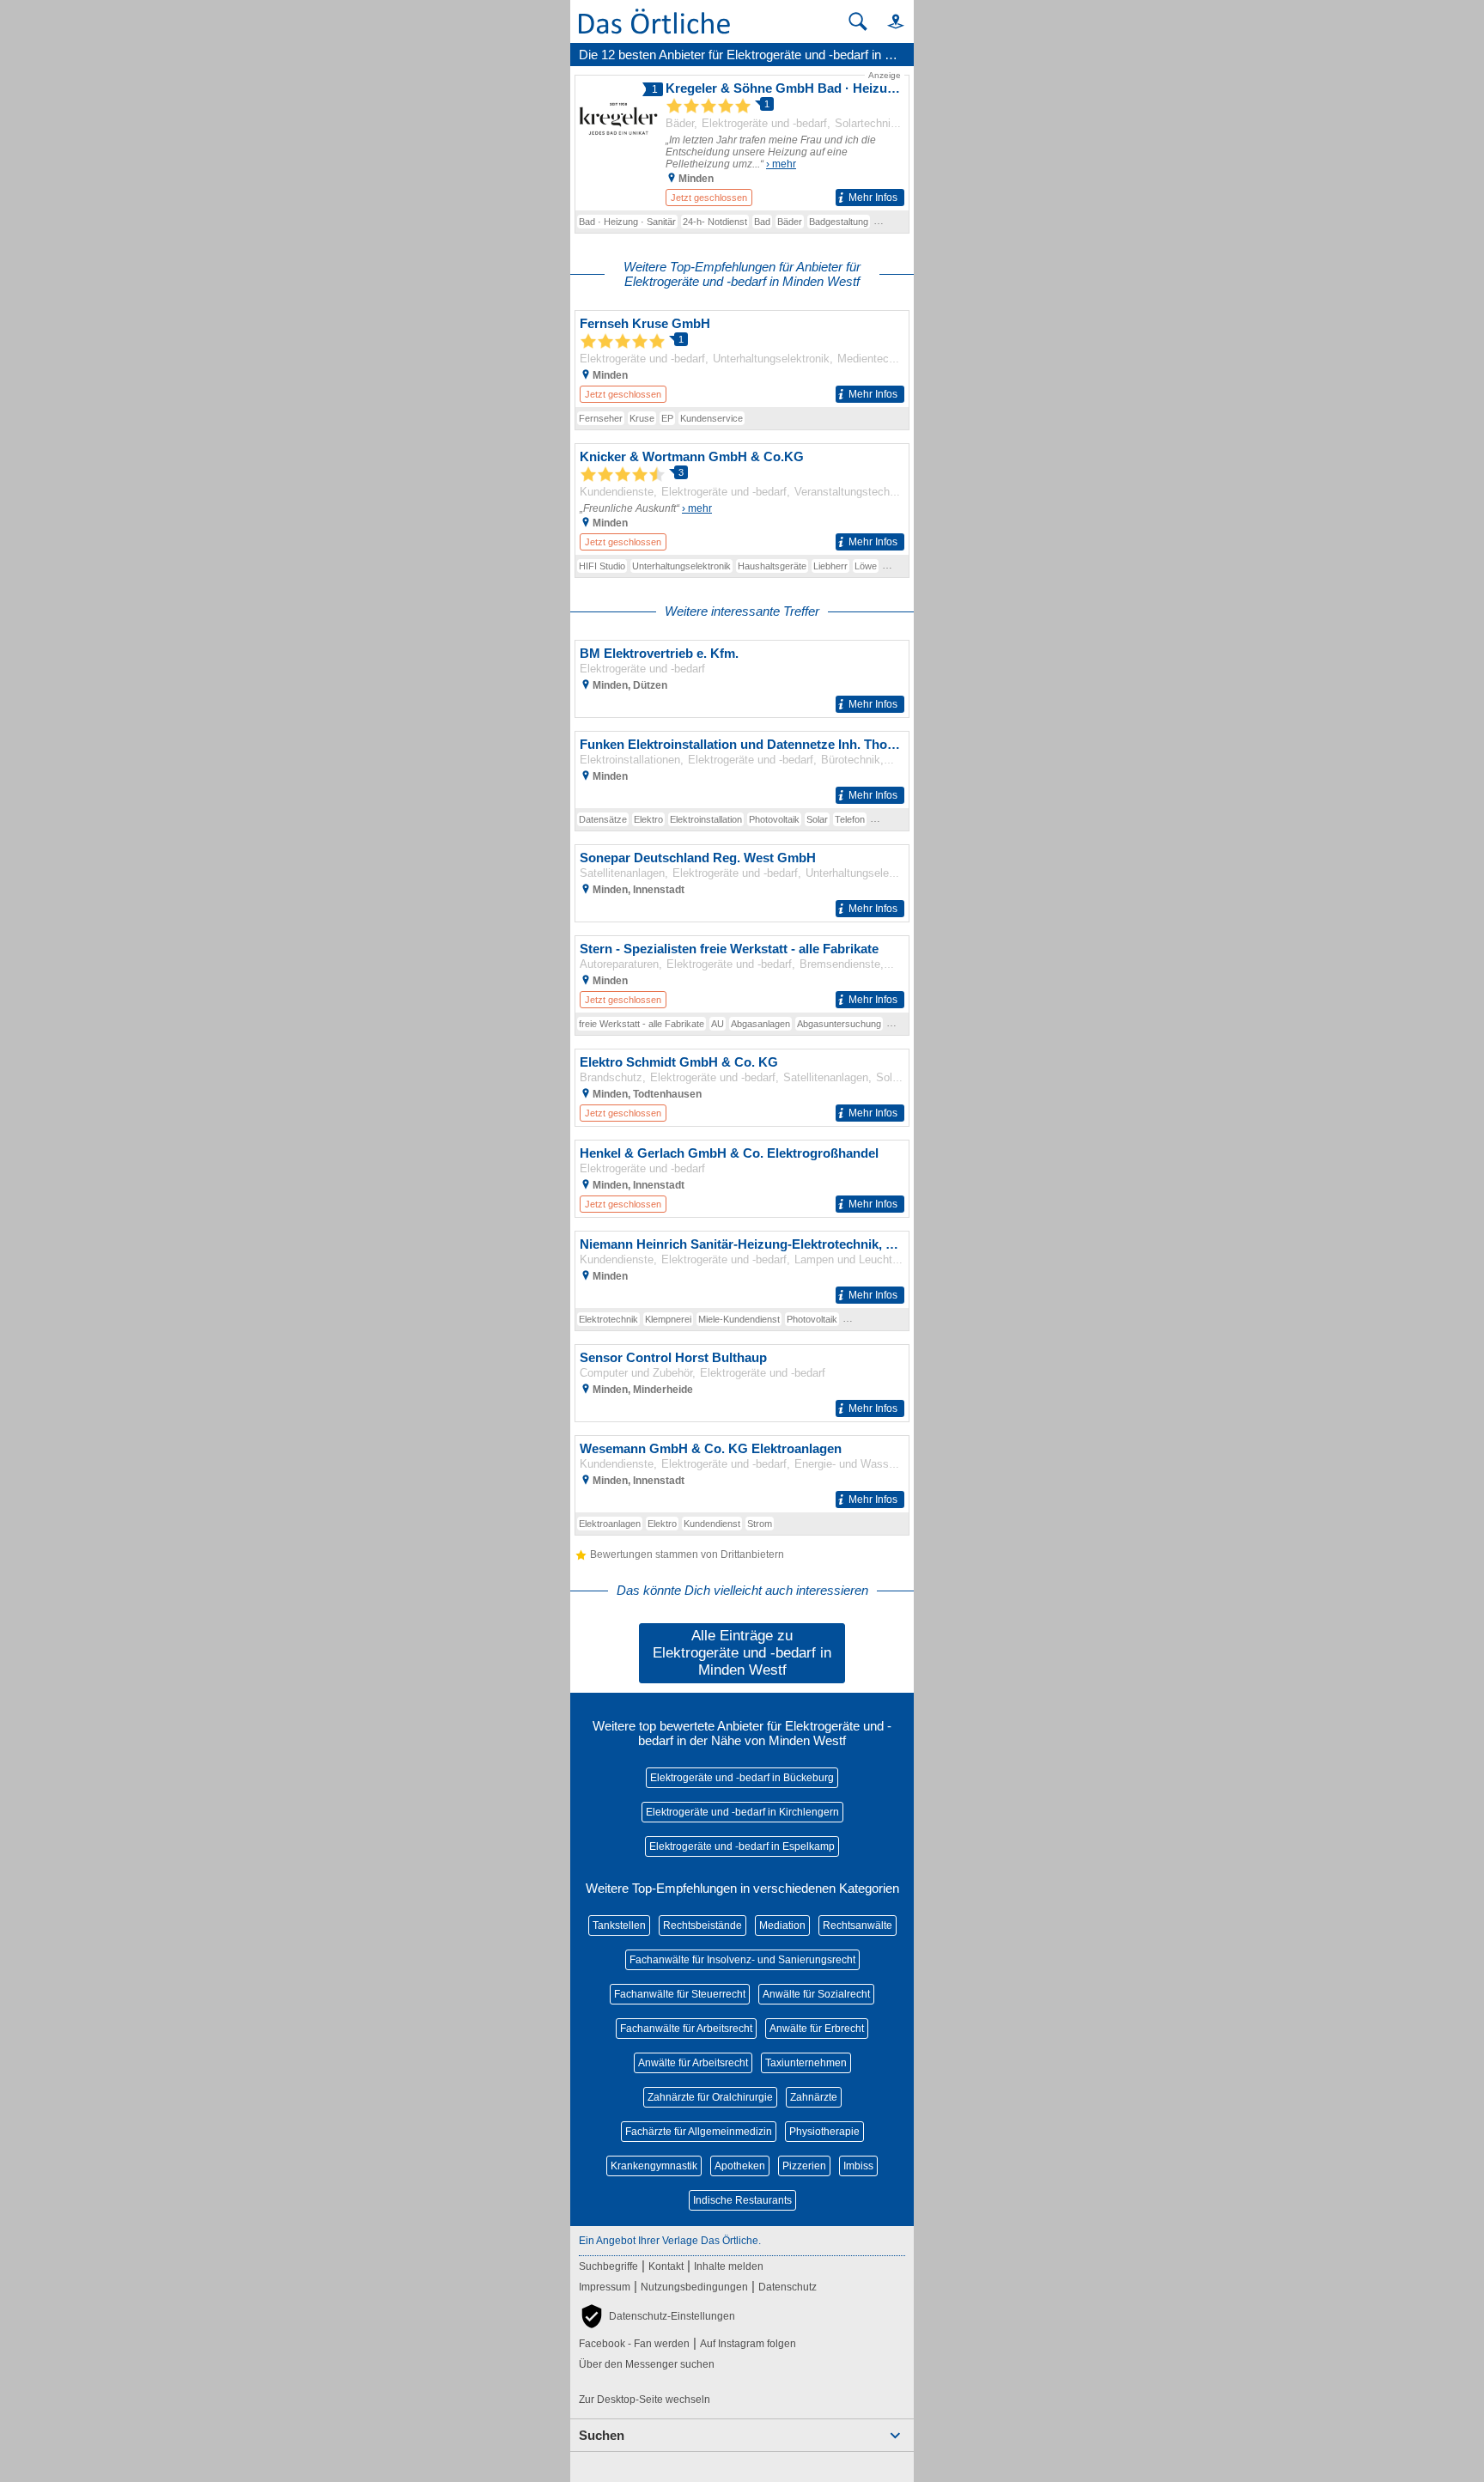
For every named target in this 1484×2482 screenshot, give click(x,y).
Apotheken (740, 2166)
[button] (888, 21)
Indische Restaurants (742, 2200)
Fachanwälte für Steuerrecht (680, 1994)
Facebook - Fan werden (634, 2344)
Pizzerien (804, 2166)
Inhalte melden (729, 2266)
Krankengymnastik (654, 2166)
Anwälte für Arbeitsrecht (693, 2063)
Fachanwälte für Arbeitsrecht (686, 2029)
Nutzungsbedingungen (694, 2287)
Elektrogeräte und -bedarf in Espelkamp (742, 1846)
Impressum (605, 2287)
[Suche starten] (858, 21)
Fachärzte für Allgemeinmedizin (699, 2132)
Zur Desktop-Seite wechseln (645, 2400)
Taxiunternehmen (806, 2063)
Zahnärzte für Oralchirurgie (710, 2097)
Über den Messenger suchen (647, 2364)
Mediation (782, 1925)
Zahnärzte (814, 2097)
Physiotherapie (824, 2132)
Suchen (602, 2435)
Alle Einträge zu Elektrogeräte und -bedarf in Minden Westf (742, 1653)
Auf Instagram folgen (748, 2344)
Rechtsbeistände (702, 1925)
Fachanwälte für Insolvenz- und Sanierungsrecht (742, 1960)
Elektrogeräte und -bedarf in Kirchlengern (742, 1812)
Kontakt (666, 2266)
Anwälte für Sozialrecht (816, 1994)
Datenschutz (788, 2287)
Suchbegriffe (608, 2266)
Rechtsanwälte (858, 1925)
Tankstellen (619, 1925)
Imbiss (858, 2166)
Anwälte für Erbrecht (817, 2029)
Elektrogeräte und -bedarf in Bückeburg (742, 1778)
